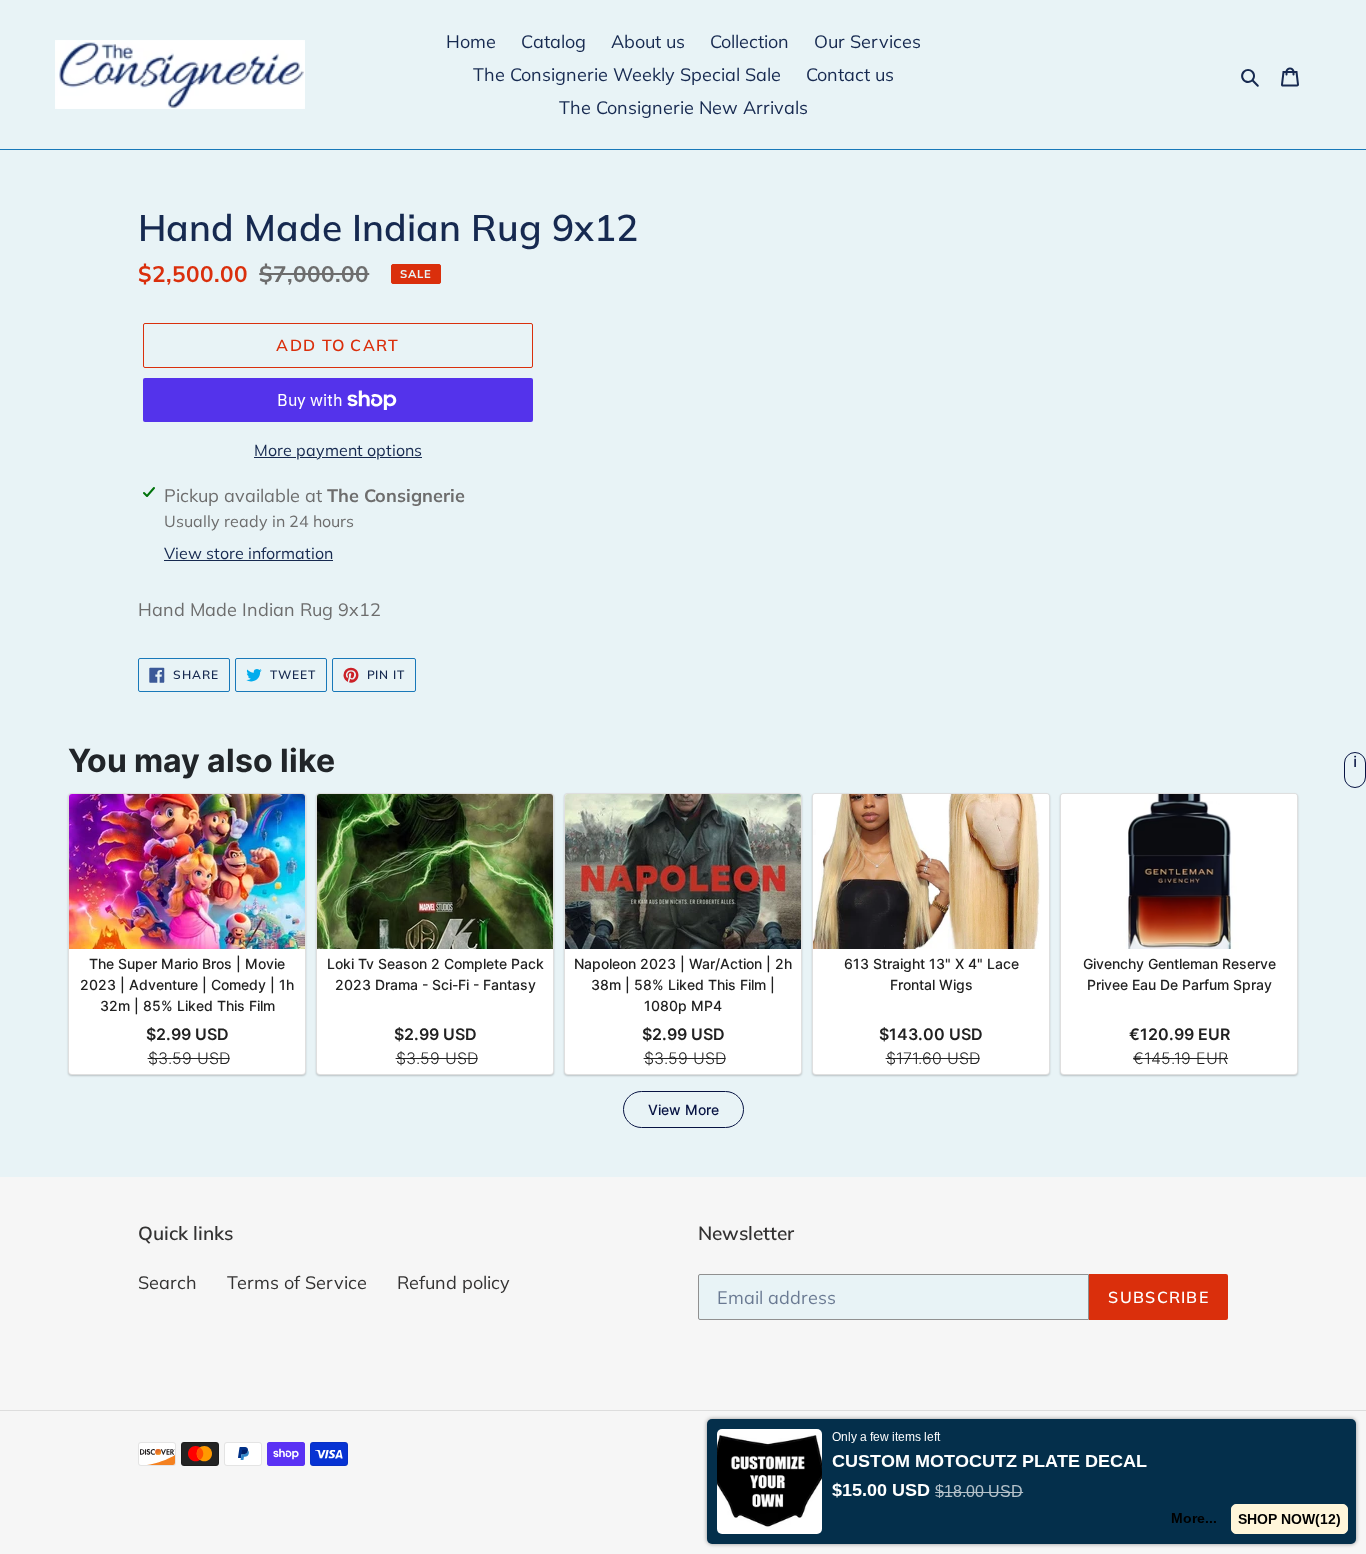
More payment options (338, 450)
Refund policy (453, 1282)
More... (1194, 1518)
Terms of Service (297, 1282)
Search (167, 1282)
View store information (248, 553)
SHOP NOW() (1289, 1519)
